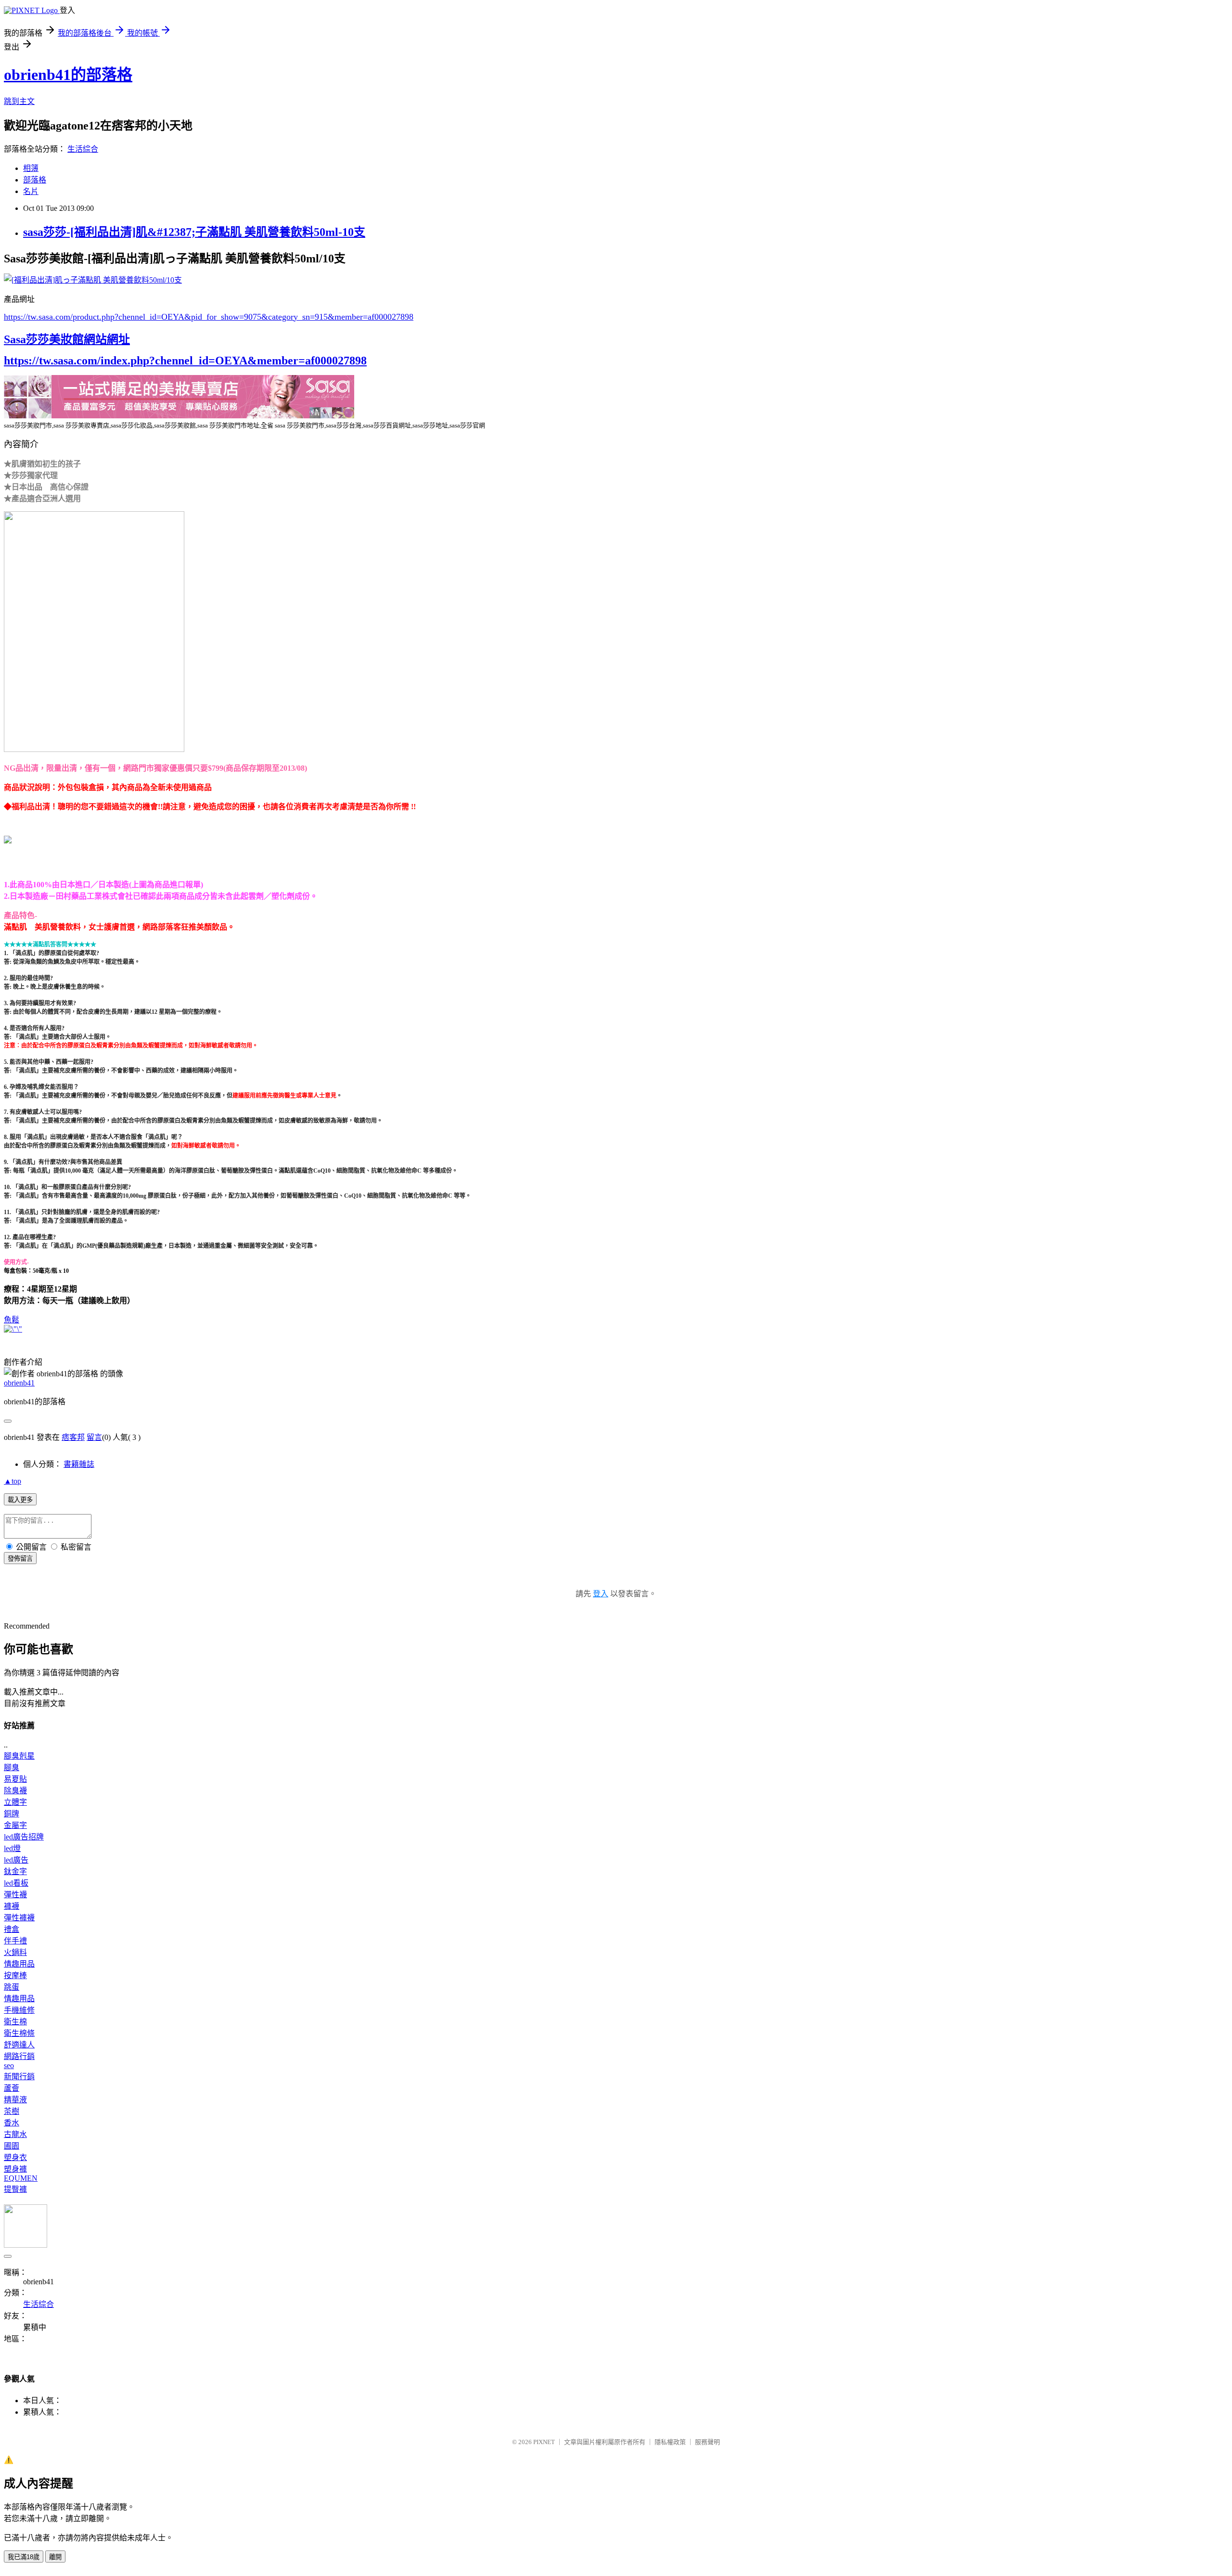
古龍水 (15, 2134)
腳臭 (12, 1767)
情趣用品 (19, 1964)
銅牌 (12, 1814)
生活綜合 (83, 149)
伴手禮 (15, 1941)
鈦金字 (15, 1871)
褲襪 (12, 1906)
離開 (55, 2557)
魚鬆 (12, 1320)
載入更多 (20, 1500)
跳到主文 (19, 101)
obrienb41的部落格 (68, 75)
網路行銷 (19, 2056)
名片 (31, 191)
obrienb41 (19, 1383)
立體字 (15, 1802)
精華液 (15, 2100)
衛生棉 (15, 2022)
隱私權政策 (670, 2442)
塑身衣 (15, 2157)
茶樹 (12, 2111)
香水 (12, 2123)
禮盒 (12, 1929)
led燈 (12, 1848)
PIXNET (544, 2442)
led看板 (16, 1883)
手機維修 (19, 2010)
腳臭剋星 (19, 1756)
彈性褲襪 (19, 1918)
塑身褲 (15, 2169)
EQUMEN (21, 2178)
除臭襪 (15, 1791)
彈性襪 (15, 1895)
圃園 (12, 2146)
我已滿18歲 (24, 2557)
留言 (94, 1437)
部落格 (35, 180)
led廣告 (16, 1860)
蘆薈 (12, 2088)
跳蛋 (12, 1987)
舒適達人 (19, 2045)
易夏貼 (15, 1779)
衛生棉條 (19, 2033)
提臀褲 (15, 2189)
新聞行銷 (19, 2077)
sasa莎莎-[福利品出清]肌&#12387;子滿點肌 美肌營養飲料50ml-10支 (194, 232)
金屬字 (15, 1825)
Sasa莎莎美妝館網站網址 (67, 339)
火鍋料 (15, 1952)
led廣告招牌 (24, 1837)
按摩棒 (15, 1975)
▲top (13, 1481)
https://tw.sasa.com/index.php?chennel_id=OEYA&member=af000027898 (185, 361)
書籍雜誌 (79, 1464)
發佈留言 (20, 1559)
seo (9, 2065)
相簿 (31, 168)
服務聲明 (707, 2442)
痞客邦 (73, 1437)
